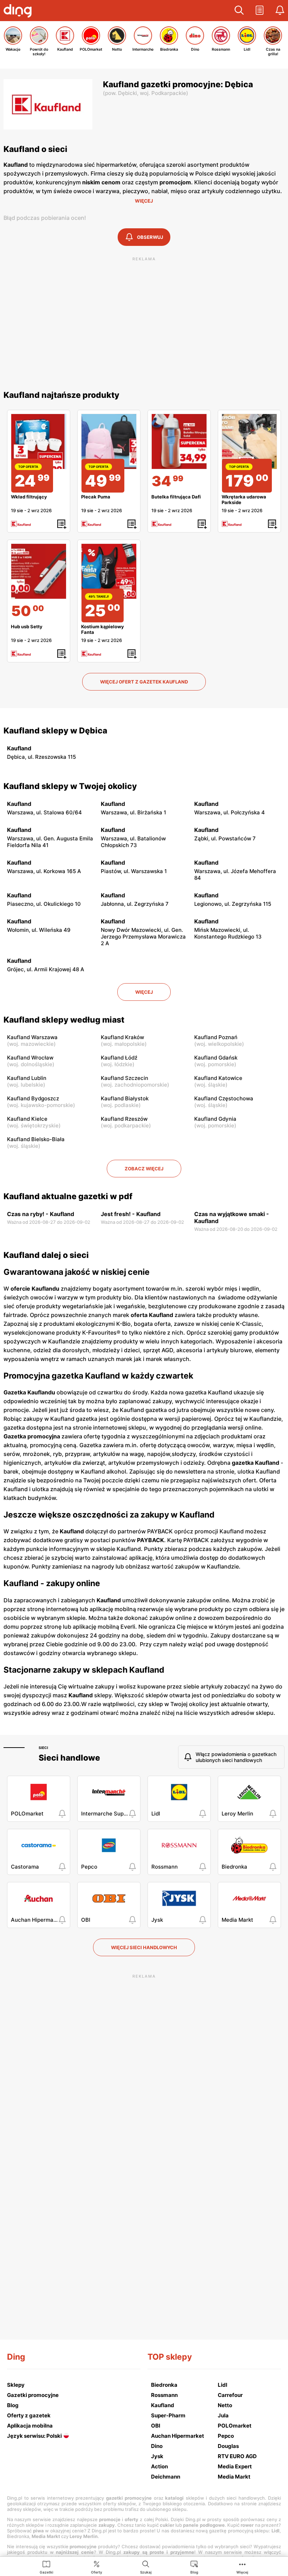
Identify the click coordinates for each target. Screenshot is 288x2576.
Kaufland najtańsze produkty (61, 395)
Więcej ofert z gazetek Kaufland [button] (144, 682)
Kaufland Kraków (122, 1037)
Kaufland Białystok (125, 1098)
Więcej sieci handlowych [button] (144, 1947)
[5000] (39, 571)
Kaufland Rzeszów (124, 1119)
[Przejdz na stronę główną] (19, 12)
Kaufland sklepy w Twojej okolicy (70, 786)
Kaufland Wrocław (30, 1058)
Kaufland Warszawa (32, 1037)
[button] (239, 11)
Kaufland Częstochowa (224, 1098)
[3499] (179, 441)
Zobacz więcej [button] (144, 1169)
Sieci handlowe (69, 1758)
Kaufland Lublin (27, 1078)
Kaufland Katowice (218, 1078)
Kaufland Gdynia (215, 1119)
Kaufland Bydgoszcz (33, 1098)
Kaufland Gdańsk (216, 1058)
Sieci (43, 1748)
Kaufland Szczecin (125, 1078)
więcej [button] (144, 992)
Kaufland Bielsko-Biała (36, 1139)
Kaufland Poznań (216, 1037)
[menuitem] (47, 2567)
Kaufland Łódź (119, 1058)
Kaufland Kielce (27, 1119)
